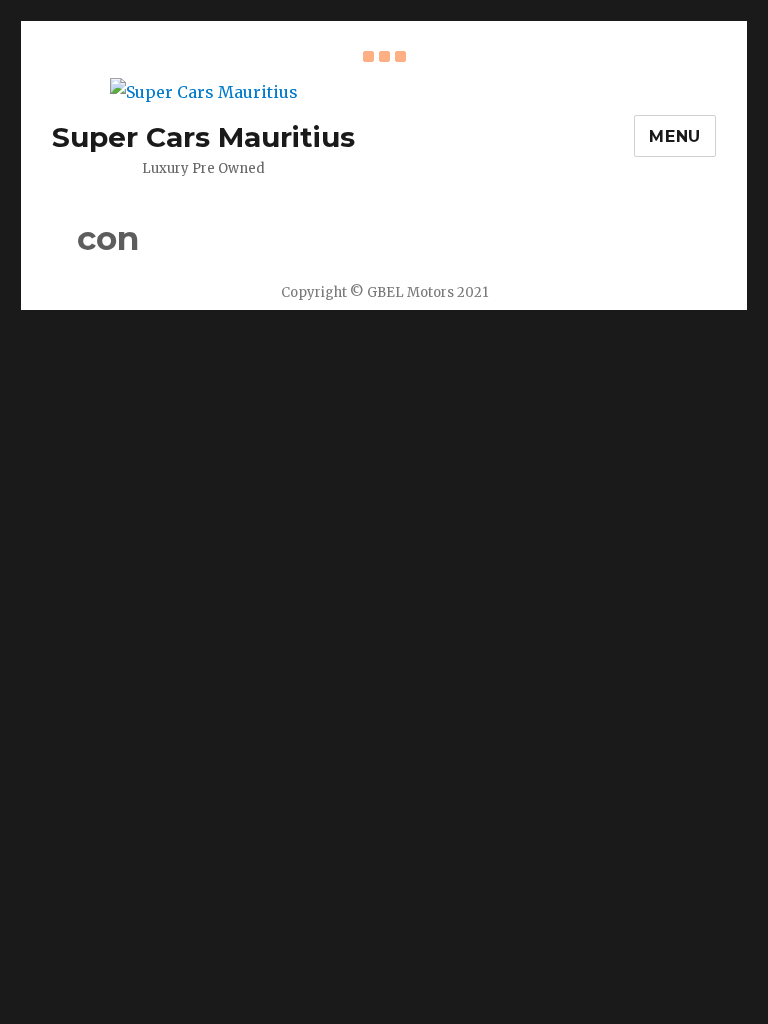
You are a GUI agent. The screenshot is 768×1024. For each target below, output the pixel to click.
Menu (675, 136)
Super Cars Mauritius (203, 137)
